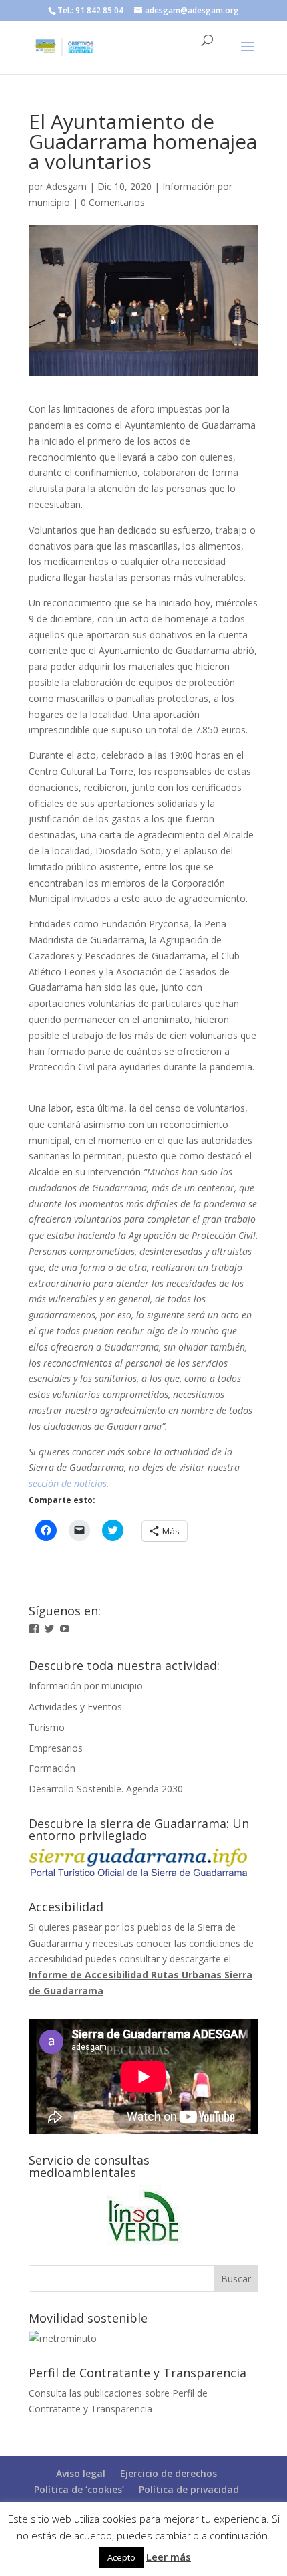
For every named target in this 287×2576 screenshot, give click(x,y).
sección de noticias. (69, 1483)
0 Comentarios (113, 202)
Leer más (169, 2557)
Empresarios (56, 1748)
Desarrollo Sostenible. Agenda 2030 (106, 1789)
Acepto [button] (121, 2557)
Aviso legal (81, 2473)
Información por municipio (86, 1686)
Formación (52, 1768)
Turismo (47, 1727)
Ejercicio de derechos (169, 2473)
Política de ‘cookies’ (79, 2489)
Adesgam (66, 186)
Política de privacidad (189, 2489)
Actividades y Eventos (75, 1707)
